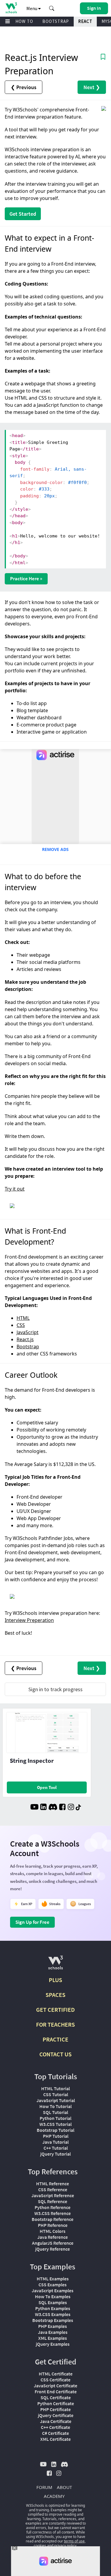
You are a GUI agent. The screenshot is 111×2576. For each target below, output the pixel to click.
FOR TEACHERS (55, 2024)
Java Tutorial (55, 2142)
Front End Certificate (56, 2391)
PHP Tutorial (56, 2136)
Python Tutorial (55, 2118)
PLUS (55, 1980)
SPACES (55, 1995)
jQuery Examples (53, 2344)
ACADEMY (54, 2496)
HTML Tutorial (55, 2088)
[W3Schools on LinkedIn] (43, 1808)
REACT (85, 21)
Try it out (15, 1189)
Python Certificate (56, 2403)
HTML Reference (53, 2184)
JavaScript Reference (53, 2195)
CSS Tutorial (56, 2094)
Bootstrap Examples (53, 2320)
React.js (25, 1339)
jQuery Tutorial (55, 2154)
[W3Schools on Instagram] (71, 1808)
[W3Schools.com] (55, 1965)
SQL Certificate (56, 2397)
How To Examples (53, 2296)
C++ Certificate (55, 2427)
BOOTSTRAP (56, 21)
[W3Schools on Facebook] (62, 1808)
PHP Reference (53, 2225)
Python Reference (53, 2207)
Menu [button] (32, 8)
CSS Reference (53, 2189)
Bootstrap (28, 1347)
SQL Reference (53, 2201)
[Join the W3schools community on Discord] (53, 1808)
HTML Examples (53, 2279)
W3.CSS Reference (53, 2213)
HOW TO (24, 21)
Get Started (23, 214)
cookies (40, 2546)
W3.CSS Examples (53, 2314)
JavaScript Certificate (55, 2386)
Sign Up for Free (32, 1922)
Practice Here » (26, 578)
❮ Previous (24, 87)
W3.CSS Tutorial (55, 2124)
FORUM (44, 2487)
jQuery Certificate (56, 2415)
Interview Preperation (29, 1620)
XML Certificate (55, 2439)
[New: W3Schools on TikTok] (78, 1808)
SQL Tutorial (55, 2112)
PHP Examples (53, 2326)
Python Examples (53, 2308)
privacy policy (65, 2546)
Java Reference (53, 2237)
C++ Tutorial (56, 2148)
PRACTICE (55, 2039)
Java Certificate (56, 2421)
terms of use (74, 2541)
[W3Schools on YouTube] (34, 1808)
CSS (21, 1325)
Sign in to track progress (55, 1689)
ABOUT (64, 2487)
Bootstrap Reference (53, 2219)
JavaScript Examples (53, 2290)
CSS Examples (53, 2285)
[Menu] (8, 22)
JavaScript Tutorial (56, 2100)
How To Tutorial (55, 2106)
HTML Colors (53, 2231)
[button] (52, 8)
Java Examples (53, 2332)
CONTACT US (55, 2054)
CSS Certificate (55, 2380)
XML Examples (53, 2338)
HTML (23, 1318)
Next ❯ (92, 87)
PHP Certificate (55, 2409)
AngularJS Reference (53, 2243)
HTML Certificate (56, 2374)
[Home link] (11, 8)
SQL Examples (53, 2302)
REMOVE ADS (55, 849)
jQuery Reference (53, 2249)
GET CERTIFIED (55, 2010)
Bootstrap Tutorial (55, 2130)
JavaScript (28, 1332)
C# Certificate (55, 2433)
